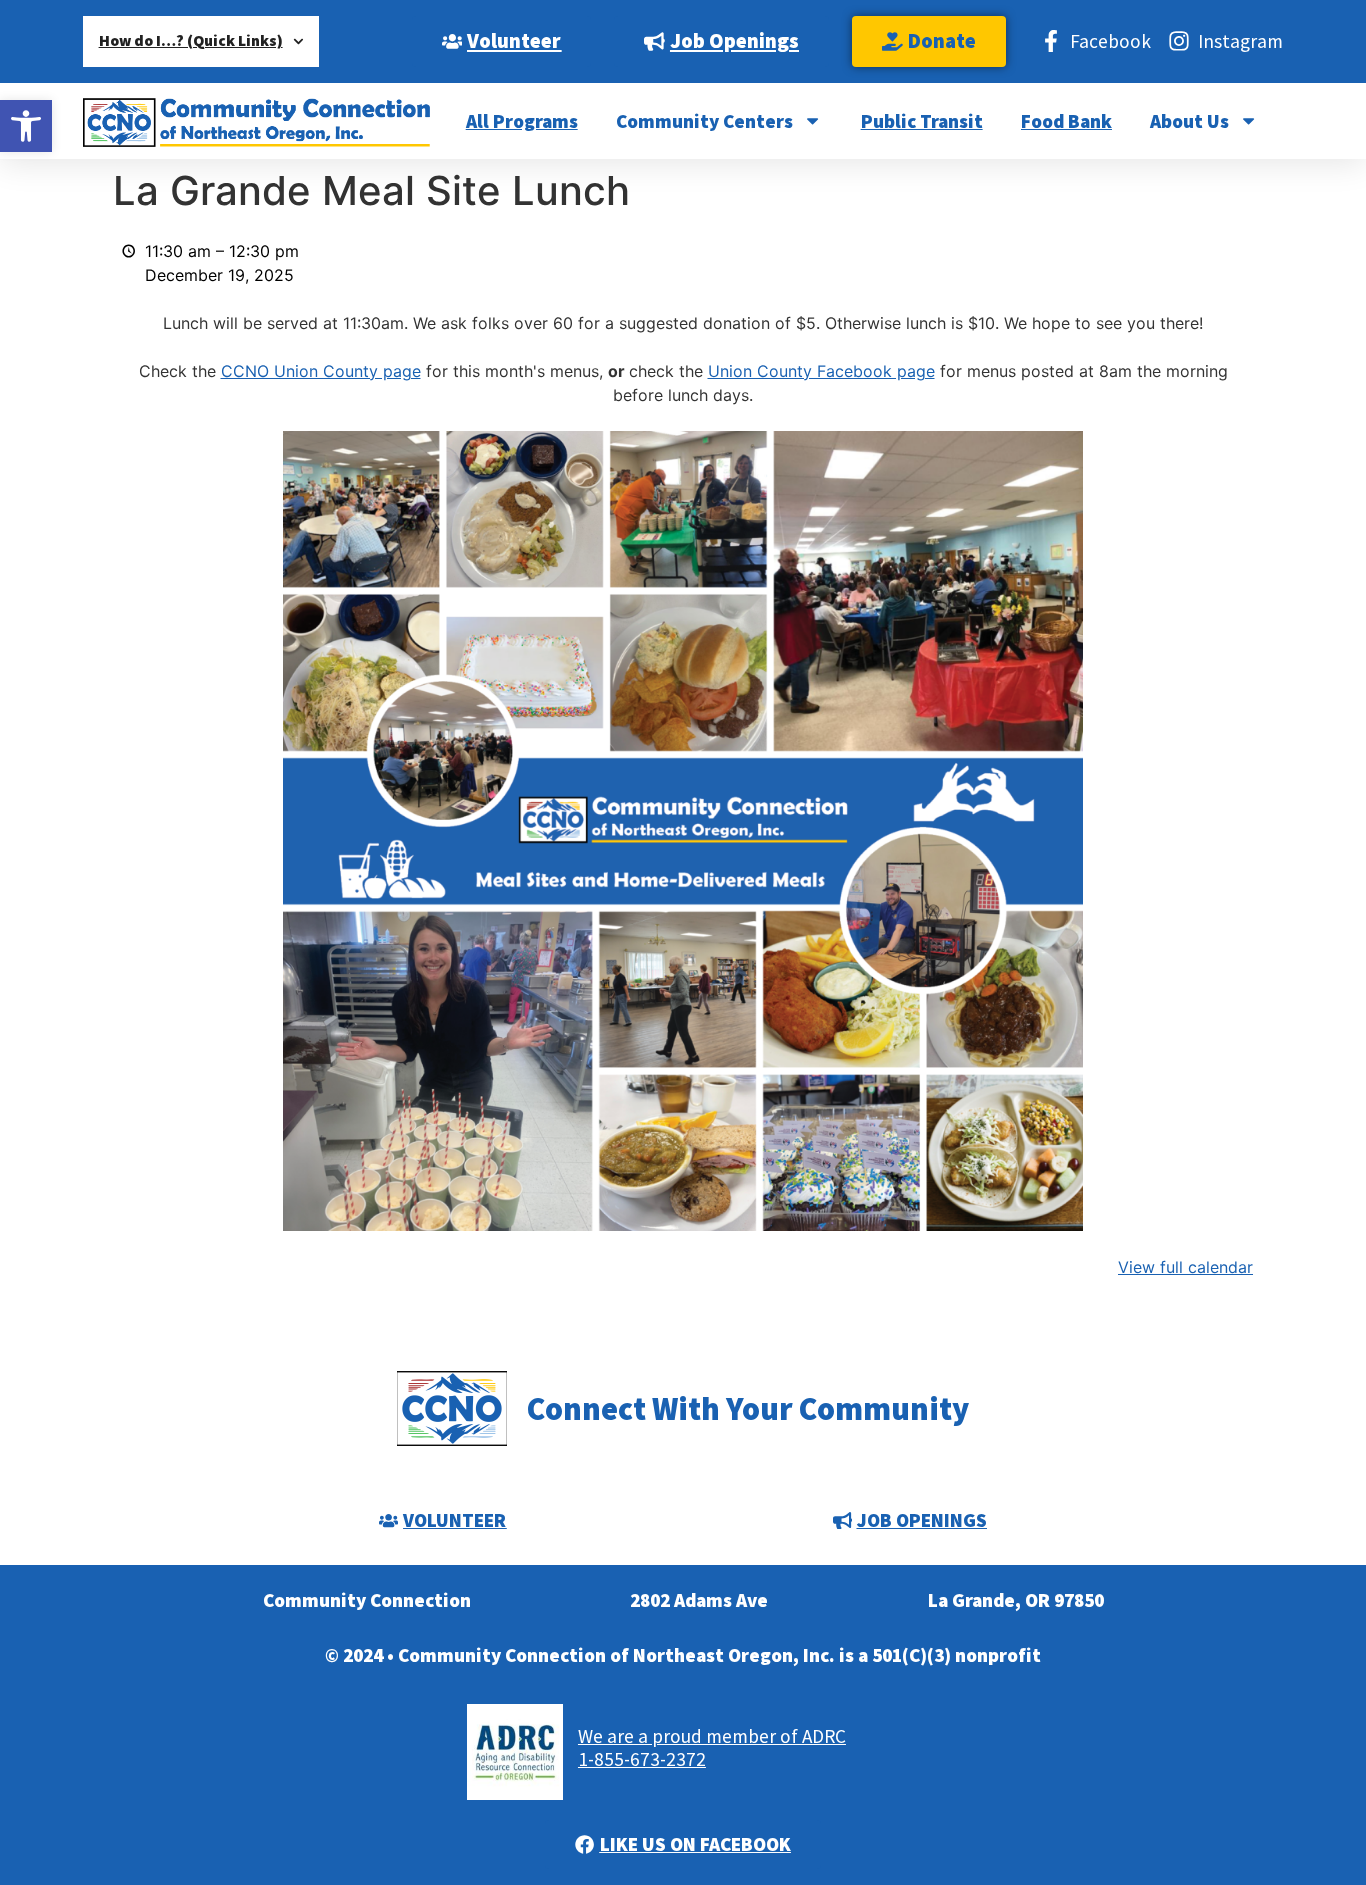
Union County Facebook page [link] (821, 371)
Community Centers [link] (704, 121)
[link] (26, 126)
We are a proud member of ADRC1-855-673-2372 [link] (712, 1747)
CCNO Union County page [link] (321, 371)
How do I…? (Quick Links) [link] (191, 40)
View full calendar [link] (1185, 1267)
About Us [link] (1189, 121)
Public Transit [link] (922, 121)
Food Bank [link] (1066, 121)
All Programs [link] (522, 121)
